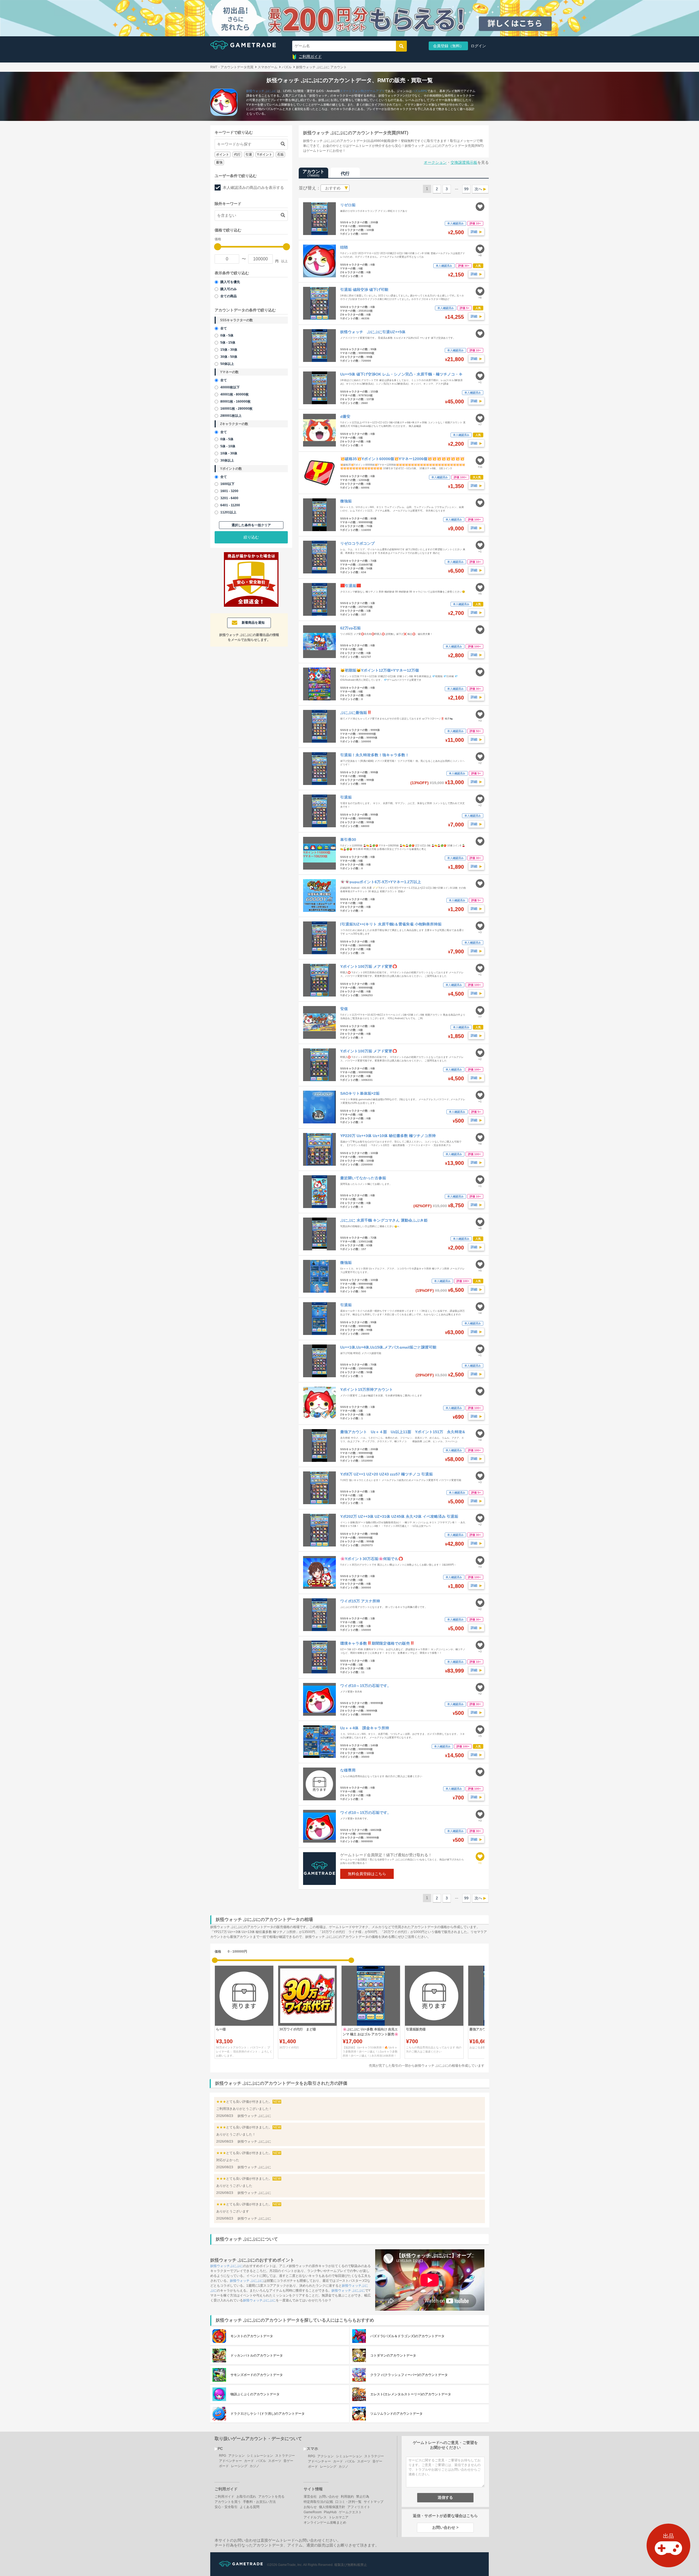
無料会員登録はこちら (367, 1874)
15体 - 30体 (229, 350)
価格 (218, 1952)
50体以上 (227, 364)
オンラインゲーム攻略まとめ (325, 2523)
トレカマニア (339, 2517)
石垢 (280, 154)
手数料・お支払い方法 (259, 2502)
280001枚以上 (231, 416)
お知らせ (310, 2507)
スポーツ (275, 2461)
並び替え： (310, 188)
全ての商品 (229, 296)
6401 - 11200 (230, 505)
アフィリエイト (359, 2507)
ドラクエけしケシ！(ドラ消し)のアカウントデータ (268, 2414)
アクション (236, 2456)
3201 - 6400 (229, 498)
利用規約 (347, 2497)
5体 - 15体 (228, 343)
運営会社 (310, 2497)
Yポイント (265, 154)
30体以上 (227, 460)
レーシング (239, 2466)
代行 (237, 154)
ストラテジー (285, 2456)
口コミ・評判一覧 (348, 2502)
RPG (424, 91)
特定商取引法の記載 (318, 2502)
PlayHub (330, 2512)
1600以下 (227, 484)
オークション (435, 162)
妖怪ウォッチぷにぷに (227, 2266)
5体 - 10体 (228, 446)
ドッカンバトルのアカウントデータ (257, 2355)
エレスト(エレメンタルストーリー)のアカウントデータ (411, 2394)
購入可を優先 (230, 282)
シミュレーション (260, 2456)
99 (466, 189)
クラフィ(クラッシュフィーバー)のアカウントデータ (409, 2375)
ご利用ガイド (310, 56)
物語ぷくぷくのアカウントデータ (255, 2394)
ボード (224, 2466)
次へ (478, 189)
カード (249, 2461)
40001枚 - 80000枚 (235, 394)
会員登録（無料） (448, 46)
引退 (249, 154)
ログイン (478, 46)
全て (224, 328)
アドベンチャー (230, 2461)
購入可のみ (229, 289)
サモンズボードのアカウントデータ (257, 2375)
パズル (416, 91)
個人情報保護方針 (332, 2507)
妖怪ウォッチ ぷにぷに (262, 91)
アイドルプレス (315, 2517)
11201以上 (228, 512)
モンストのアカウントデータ (252, 2336)
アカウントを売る (271, 2497)
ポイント (223, 154)
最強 (219, 162)
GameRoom (313, 2512)
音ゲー (288, 2461)
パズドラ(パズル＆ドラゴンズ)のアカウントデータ (407, 2336)
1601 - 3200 (229, 491)
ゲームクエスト (350, 2512)
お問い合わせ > (445, 2527)
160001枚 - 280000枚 (236, 409)
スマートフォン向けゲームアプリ (362, 91)
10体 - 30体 (229, 453)
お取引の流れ (246, 2497)
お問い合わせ (329, 2497)
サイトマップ (374, 2502)
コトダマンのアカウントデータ (393, 2355)
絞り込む (251, 537)
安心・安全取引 (226, 2507)
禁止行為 (363, 2497)
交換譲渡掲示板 (464, 162)
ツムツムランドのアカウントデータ (396, 2414)
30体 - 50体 (229, 357)
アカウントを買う (228, 2502)
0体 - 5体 (227, 335)
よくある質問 (250, 2507)
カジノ (254, 2466)
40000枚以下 (230, 387)
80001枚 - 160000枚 (236, 401)
